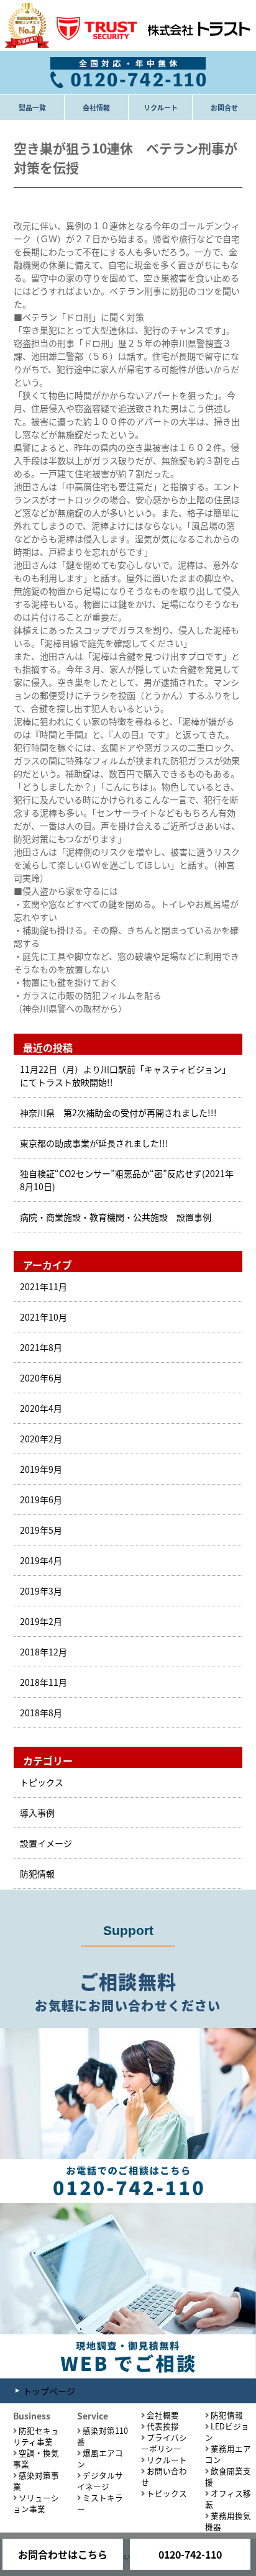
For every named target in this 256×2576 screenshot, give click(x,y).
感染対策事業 (36, 2481)
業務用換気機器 (228, 2521)
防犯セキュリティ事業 (36, 2436)
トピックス (42, 1782)
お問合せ (224, 107)
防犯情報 (37, 1873)
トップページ (49, 2391)
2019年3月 (41, 1591)
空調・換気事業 (36, 2458)
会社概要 (163, 2415)
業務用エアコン (228, 2454)
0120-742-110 (190, 2554)
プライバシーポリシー (164, 2443)
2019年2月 (41, 1621)
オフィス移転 (228, 2499)
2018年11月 (43, 1682)
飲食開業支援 (228, 2476)
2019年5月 (41, 1530)
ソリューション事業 (36, 2503)
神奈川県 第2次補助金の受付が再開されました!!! (118, 1113)
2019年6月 (41, 1500)
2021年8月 (41, 1347)
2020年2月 (41, 1439)
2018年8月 (41, 1713)
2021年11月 (43, 1286)
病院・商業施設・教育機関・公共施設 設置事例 (116, 1217)
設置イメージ (46, 1843)
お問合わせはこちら (63, 2554)
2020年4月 (41, 1408)
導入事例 (37, 1813)
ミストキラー (100, 2503)
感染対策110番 (103, 2436)
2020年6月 (41, 1378)
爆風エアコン (100, 2458)
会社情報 (96, 107)
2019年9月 (41, 1469)
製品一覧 (32, 107)
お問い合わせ (164, 2476)
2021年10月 (43, 1317)
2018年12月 (43, 1652)
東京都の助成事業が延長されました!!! (94, 1143)
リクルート (161, 107)
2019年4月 (41, 1560)
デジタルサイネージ (100, 2481)
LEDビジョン (227, 2432)
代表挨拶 (163, 2426)
